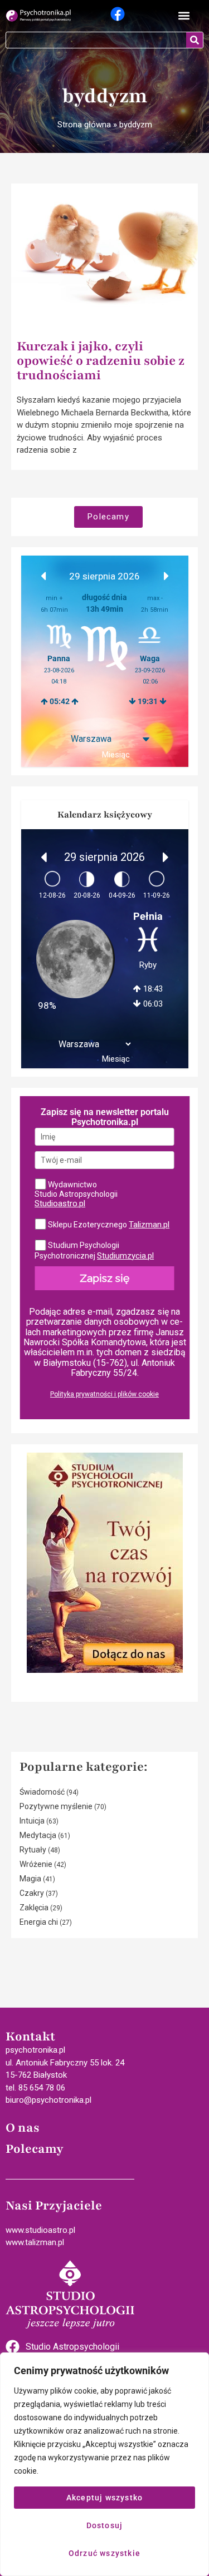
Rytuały (33, 1850)
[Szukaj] (195, 40)
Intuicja (32, 1821)
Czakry (32, 1893)
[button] (184, 16)
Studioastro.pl (60, 1203)
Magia (30, 1879)
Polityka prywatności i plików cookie (104, 1394)
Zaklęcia (34, 1908)
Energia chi (39, 1922)
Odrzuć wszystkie (104, 2553)
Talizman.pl (149, 1225)
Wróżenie (36, 1864)
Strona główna (84, 125)
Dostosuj (105, 2525)
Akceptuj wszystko (104, 2498)
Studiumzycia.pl (125, 1256)
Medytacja (38, 1835)
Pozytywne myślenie (56, 1806)
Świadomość (42, 1792)
